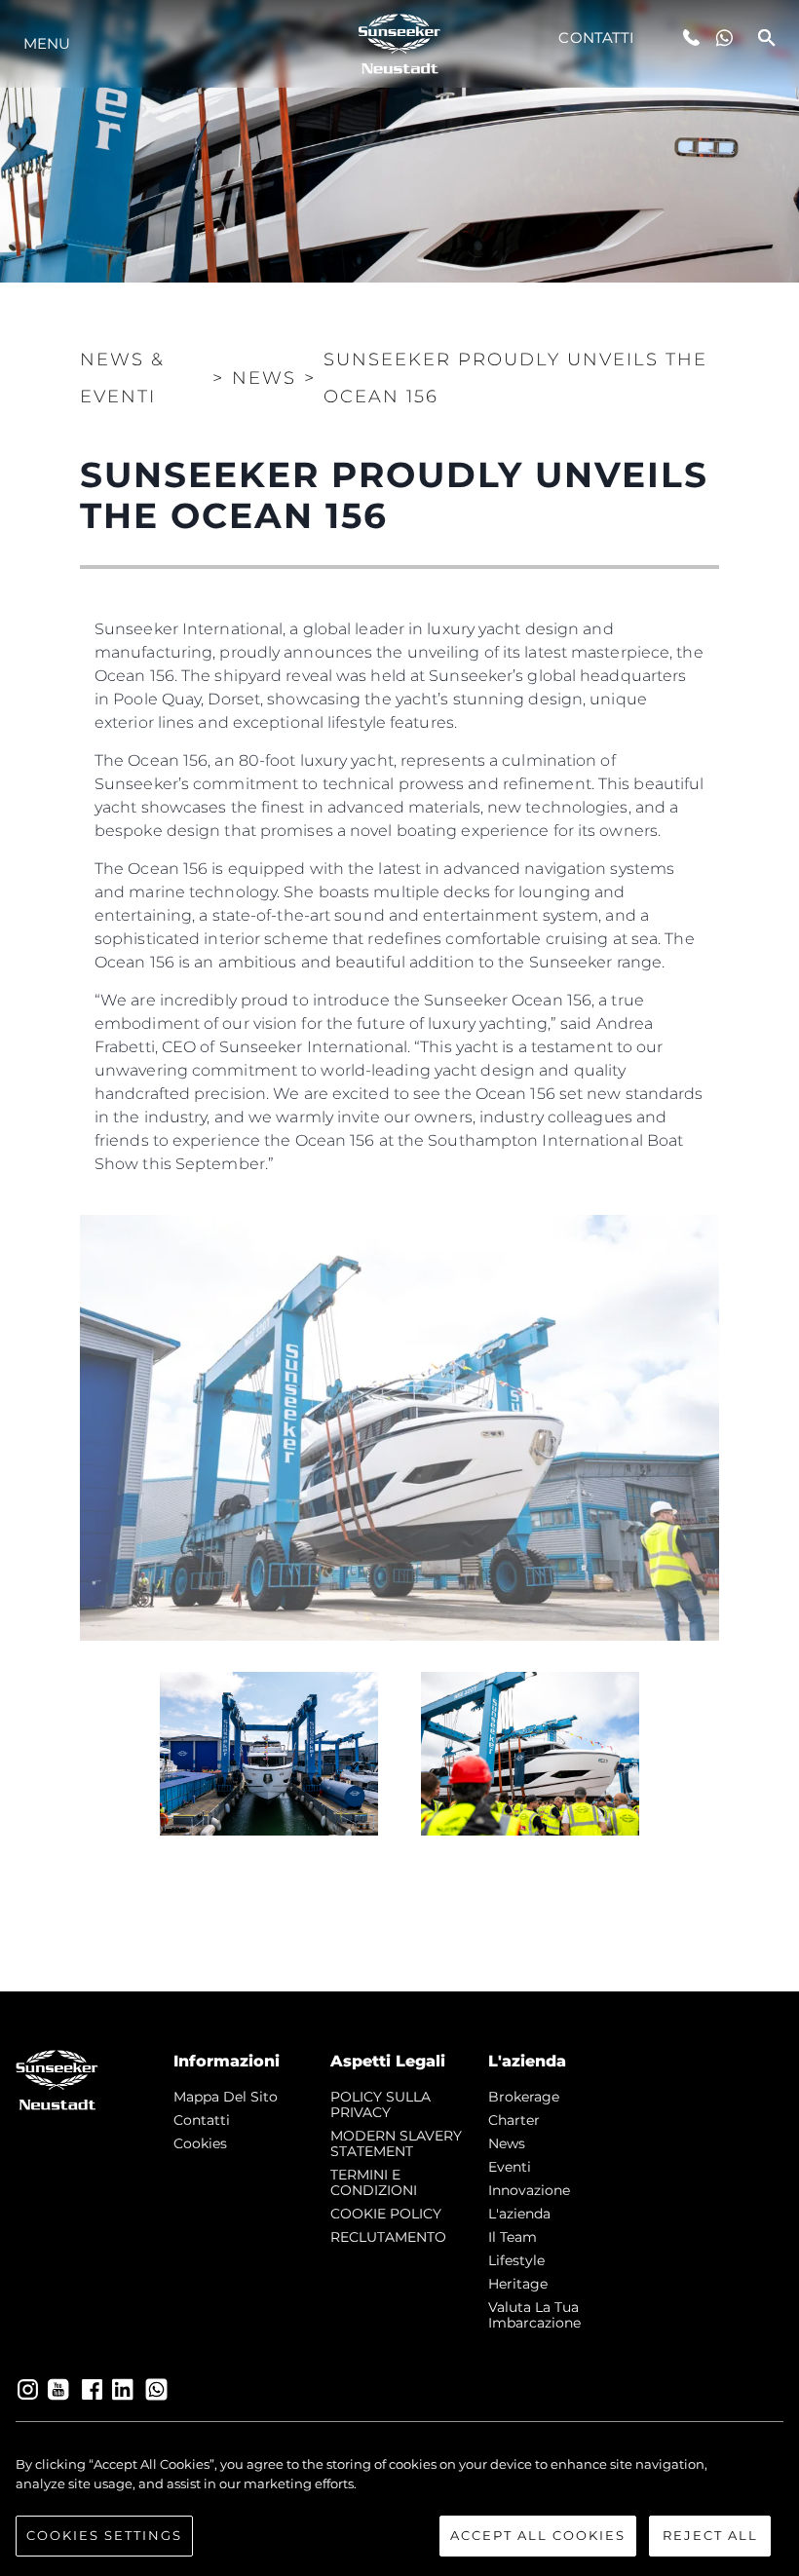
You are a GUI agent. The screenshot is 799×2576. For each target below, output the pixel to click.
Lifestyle (516, 2260)
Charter (514, 2120)
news (507, 2143)
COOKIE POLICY (386, 2214)
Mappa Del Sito (226, 2097)
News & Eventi (122, 378)
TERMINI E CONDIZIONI (374, 2182)
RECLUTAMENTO (388, 2237)
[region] (399, 2506)
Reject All (710, 2535)
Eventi (510, 2167)
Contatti (596, 38)
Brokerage (524, 2097)
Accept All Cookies (538, 2535)
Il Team (513, 2237)
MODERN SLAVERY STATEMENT (396, 2143)
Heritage (518, 2284)
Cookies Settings (104, 2535)
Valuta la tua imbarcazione (534, 2315)
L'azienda (519, 2214)
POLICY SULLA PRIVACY (380, 2104)
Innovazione (529, 2190)
